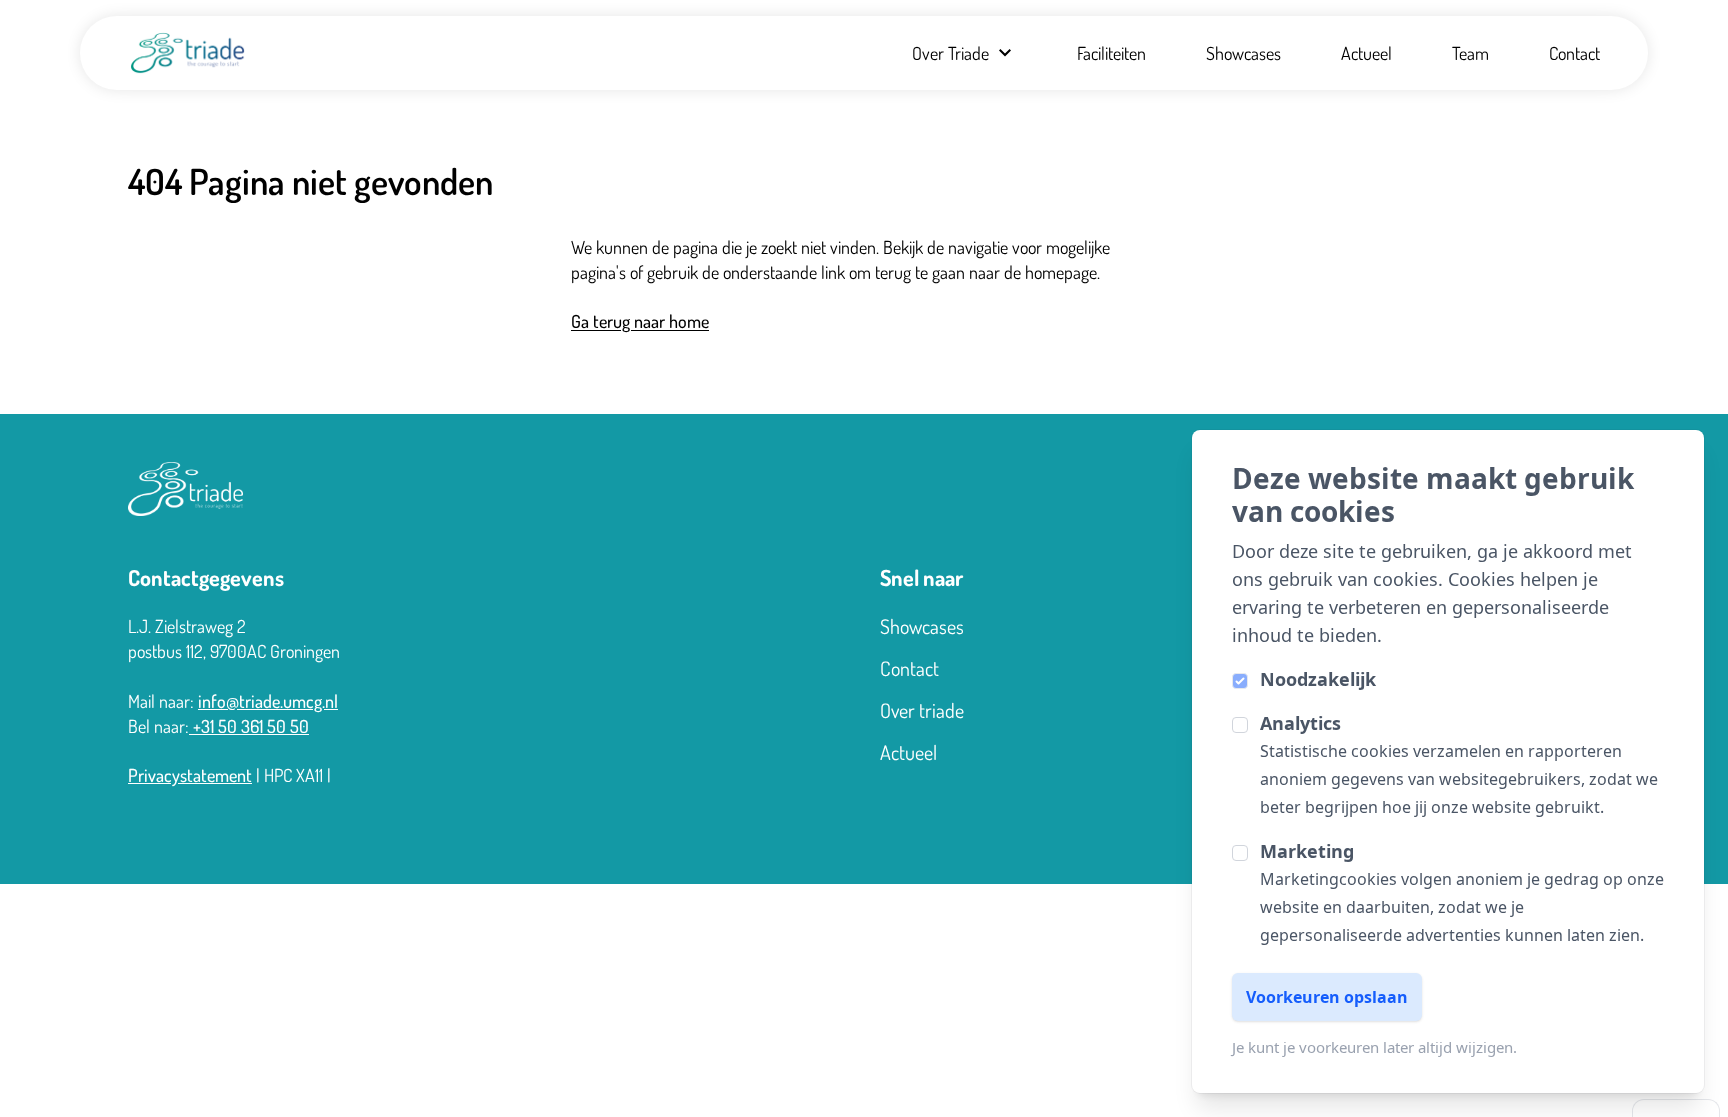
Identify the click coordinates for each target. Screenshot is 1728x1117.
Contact (1574, 53)
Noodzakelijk (1318, 679)
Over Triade (950, 53)
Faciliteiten (1111, 53)
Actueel (1366, 53)
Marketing (1307, 851)
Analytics (1300, 723)
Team (1470, 53)
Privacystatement (190, 775)
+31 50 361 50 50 (249, 726)
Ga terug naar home (640, 321)
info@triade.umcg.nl (268, 701)
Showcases (1243, 53)
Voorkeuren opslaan (1327, 997)
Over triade (922, 710)
